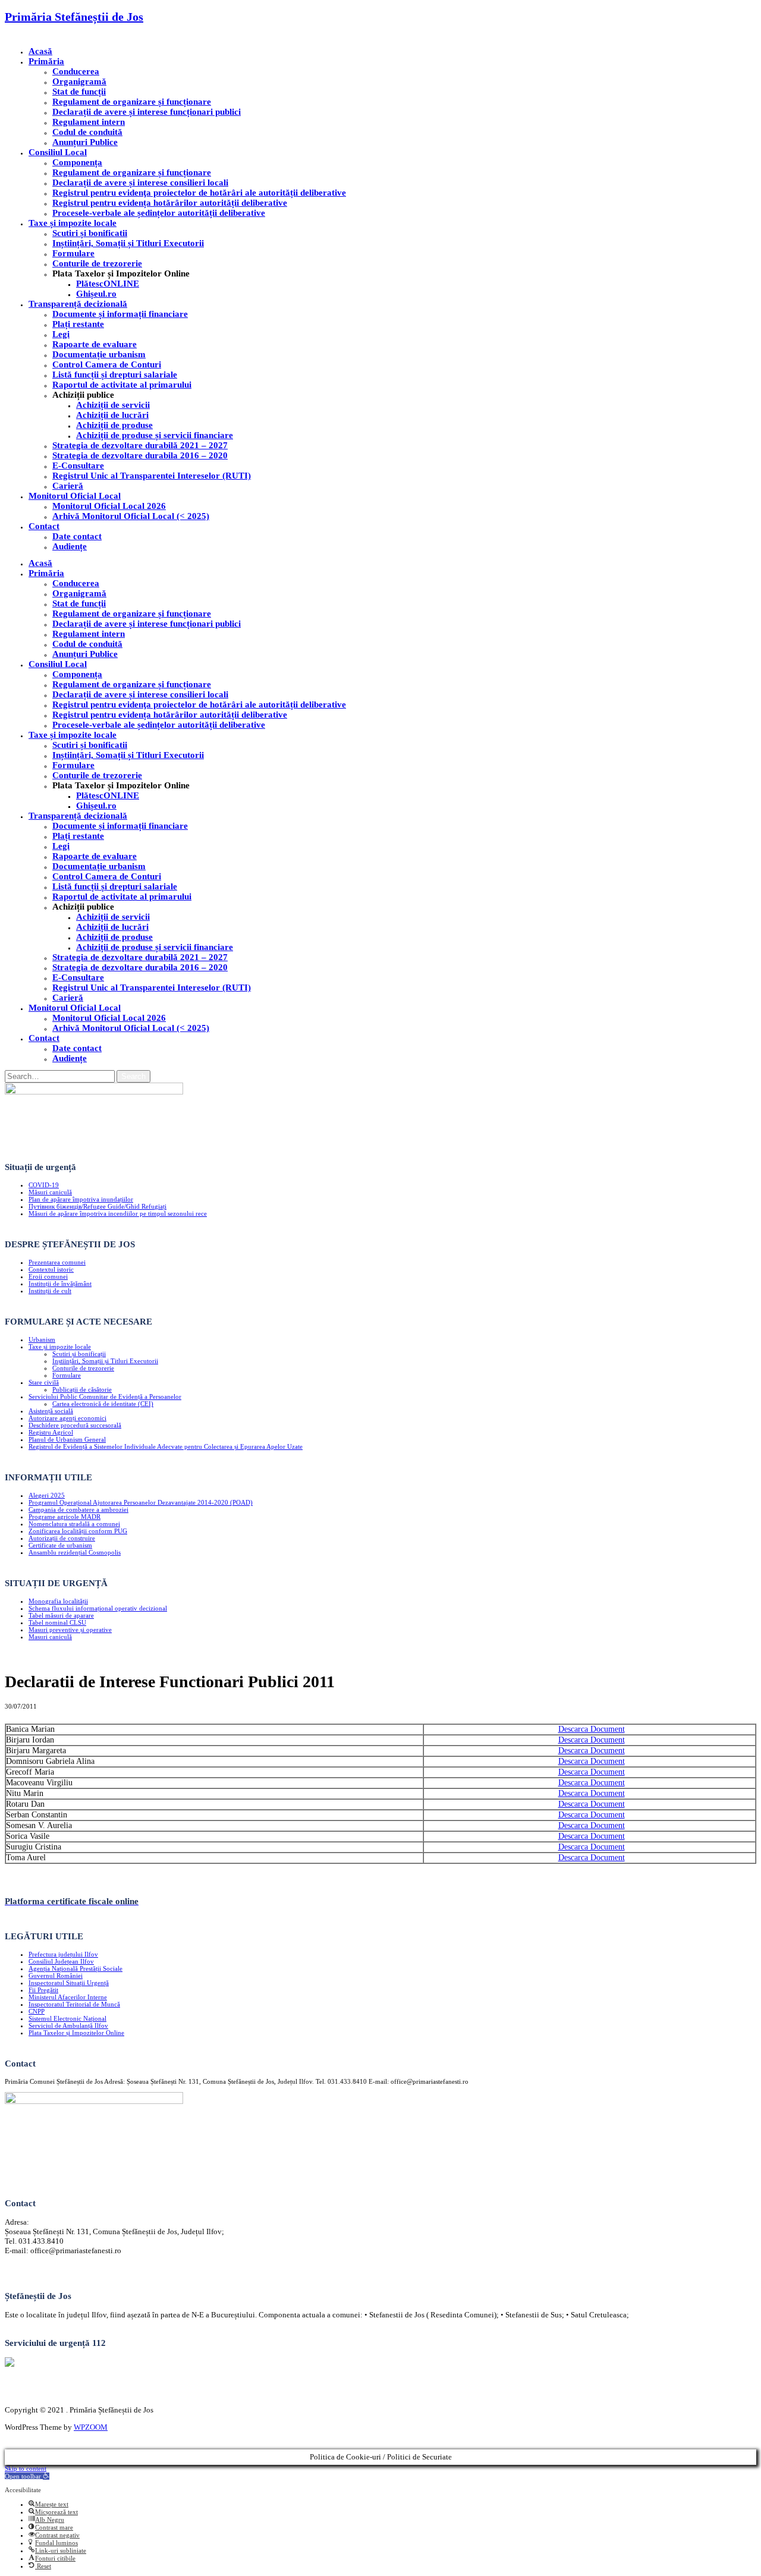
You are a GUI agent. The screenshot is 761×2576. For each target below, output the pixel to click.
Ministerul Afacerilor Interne (68, 1997)
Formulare (73, 253)
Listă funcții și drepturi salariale (115, 375)
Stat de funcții (79, 92)
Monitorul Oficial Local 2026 (109, 506)
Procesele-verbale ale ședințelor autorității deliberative (159, 213)
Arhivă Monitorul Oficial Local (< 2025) (131, 516)
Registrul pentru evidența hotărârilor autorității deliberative (170, 203)
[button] (27, 2476)
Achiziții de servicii (113, 405)
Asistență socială (51, 1411)
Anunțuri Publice (85, 142)
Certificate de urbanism (60, 1545)
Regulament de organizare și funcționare (132, 102)
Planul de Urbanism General (67, 1439)
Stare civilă (44, 1382)
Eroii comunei (48, 1276)
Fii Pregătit (43, 1990)
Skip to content (26, 2468)
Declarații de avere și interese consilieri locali (140, 183)
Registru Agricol (51, 1432)
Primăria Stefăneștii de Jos (74, 17)
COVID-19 (44, 1185)
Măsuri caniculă (50, 1192)
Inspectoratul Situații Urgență (69, 1983)
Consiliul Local (58, 152)
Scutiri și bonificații (79, 1354)
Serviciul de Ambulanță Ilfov (68, 2025)
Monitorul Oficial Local (75, 496)
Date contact (77, 536)
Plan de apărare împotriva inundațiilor (81, 1199)
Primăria (46, 61)
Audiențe (70, 546)
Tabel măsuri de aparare (61, 1615)
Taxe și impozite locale (73, 223)
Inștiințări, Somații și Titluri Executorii (128, 243)
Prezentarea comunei (57, 1262)
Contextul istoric (51, 1269)
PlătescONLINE (108, 284)
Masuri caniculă (50, 1637)
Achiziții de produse (114, 425)
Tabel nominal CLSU (57, 1622)
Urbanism (42, 1339)
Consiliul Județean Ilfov (61, 1961)
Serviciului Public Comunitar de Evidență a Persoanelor (105, 1396)
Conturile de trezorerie (97, 263)
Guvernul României (56, 1976)
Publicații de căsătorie (82, 1389)
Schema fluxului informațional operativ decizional (98, 1608)
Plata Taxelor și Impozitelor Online (76, 2033)
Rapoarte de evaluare (95, 344)
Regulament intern (89, 122)
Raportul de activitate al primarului (122, 385)
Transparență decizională (78, 304)
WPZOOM (91, 2427)
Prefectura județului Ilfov (63, 1954)
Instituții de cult (50, 1291)
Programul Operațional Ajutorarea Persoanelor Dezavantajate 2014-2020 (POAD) (141, 1502)
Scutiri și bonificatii (90, 233)
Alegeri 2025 (47, 1495)
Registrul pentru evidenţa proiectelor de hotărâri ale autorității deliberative (199, 193)
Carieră (68, 486)
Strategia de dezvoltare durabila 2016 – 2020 (140, 455)
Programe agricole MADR (65, 1517)
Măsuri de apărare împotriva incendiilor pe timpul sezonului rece (118, 1213)
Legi (61, 334)
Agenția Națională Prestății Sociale (76, 1968)
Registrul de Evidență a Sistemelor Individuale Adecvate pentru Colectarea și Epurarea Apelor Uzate (166, 1446)
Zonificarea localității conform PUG (78, 1531)
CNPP (37, 2011)
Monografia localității (58, 1601)
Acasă (40, 51)
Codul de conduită (87, 132)
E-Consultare (78, 465)
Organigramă (79, 81)
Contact (44, 526)
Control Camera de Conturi (107, 364)
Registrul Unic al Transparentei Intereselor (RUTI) (152, 476)
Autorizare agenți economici (67, 1418)
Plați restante (78, 324)
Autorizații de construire (62, 1538)
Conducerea (76, 71)
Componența (77, 162)
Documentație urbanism (99, 354)
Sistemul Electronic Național (67, 2018)
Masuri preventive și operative (70, 1630)
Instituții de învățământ (60, 1284)
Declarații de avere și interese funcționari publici (147, 112)
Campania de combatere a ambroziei (78, 1509)
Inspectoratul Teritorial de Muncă (74, 2004)
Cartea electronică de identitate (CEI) (103, 1404)
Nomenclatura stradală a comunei (74, 1524)
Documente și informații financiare (120, 314)
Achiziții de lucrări (112, 415)
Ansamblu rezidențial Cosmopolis (75, 1552)
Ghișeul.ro (96, 294)
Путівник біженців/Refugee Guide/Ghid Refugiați (98, 1206)
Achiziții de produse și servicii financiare (155, 435)
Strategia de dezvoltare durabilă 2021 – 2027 (140, 445)
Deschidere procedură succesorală (75, 1425)
